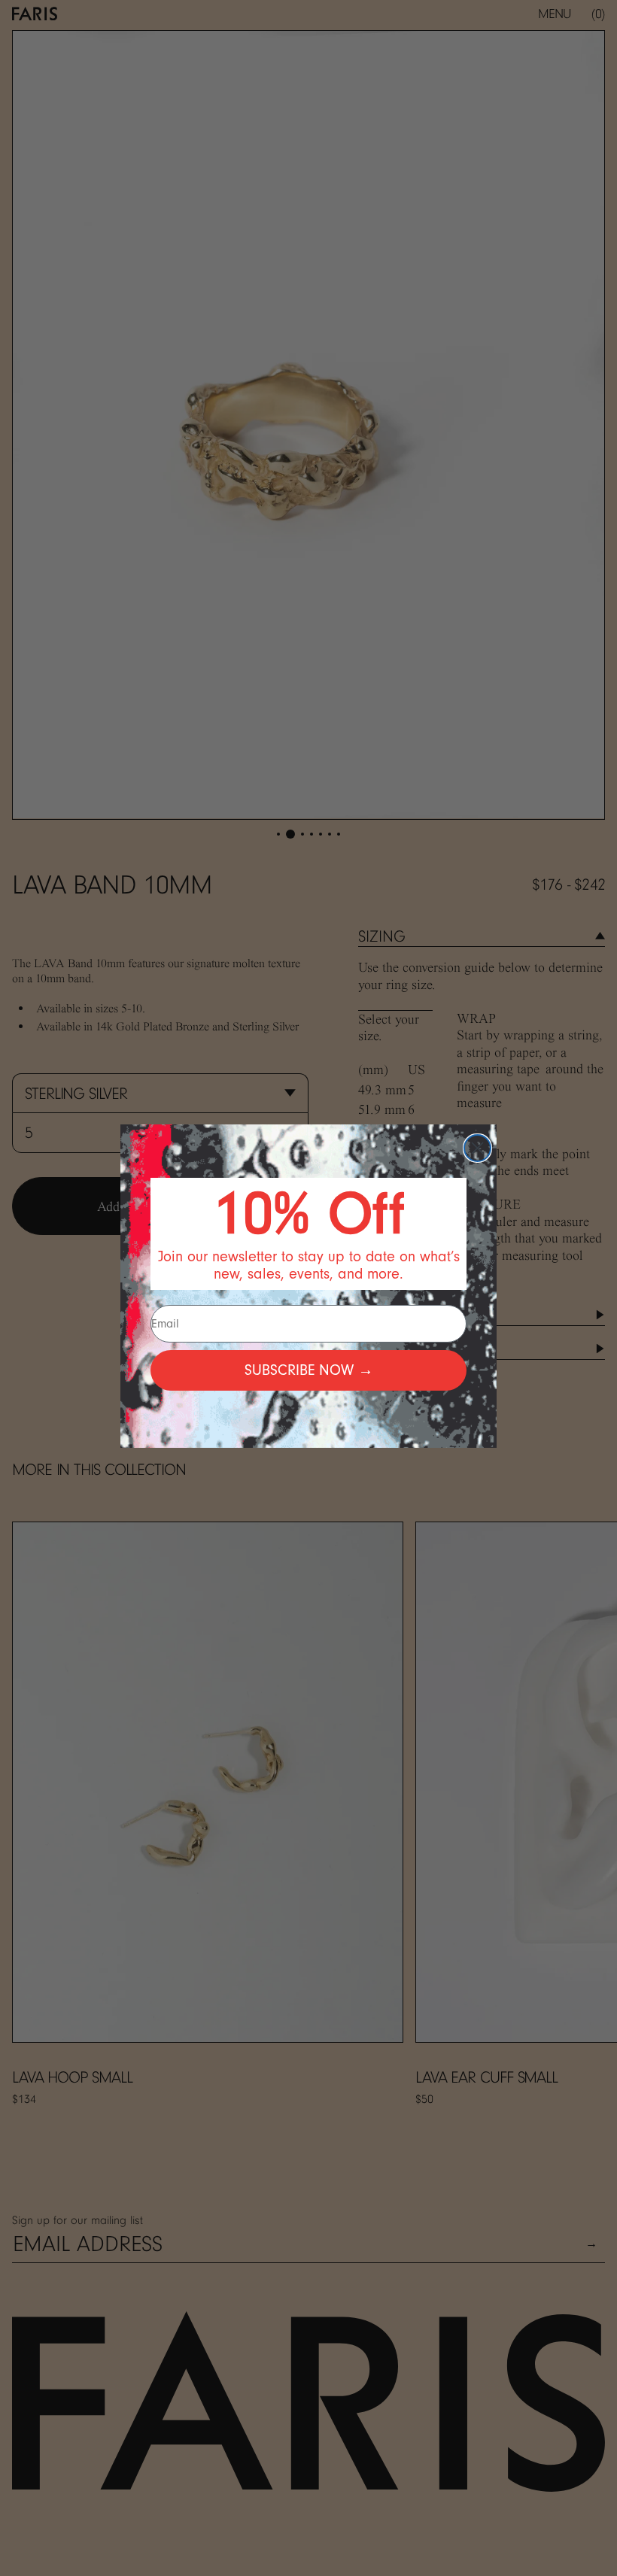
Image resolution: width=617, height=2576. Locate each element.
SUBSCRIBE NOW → (309, 1370)
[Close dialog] (477, 1148)
